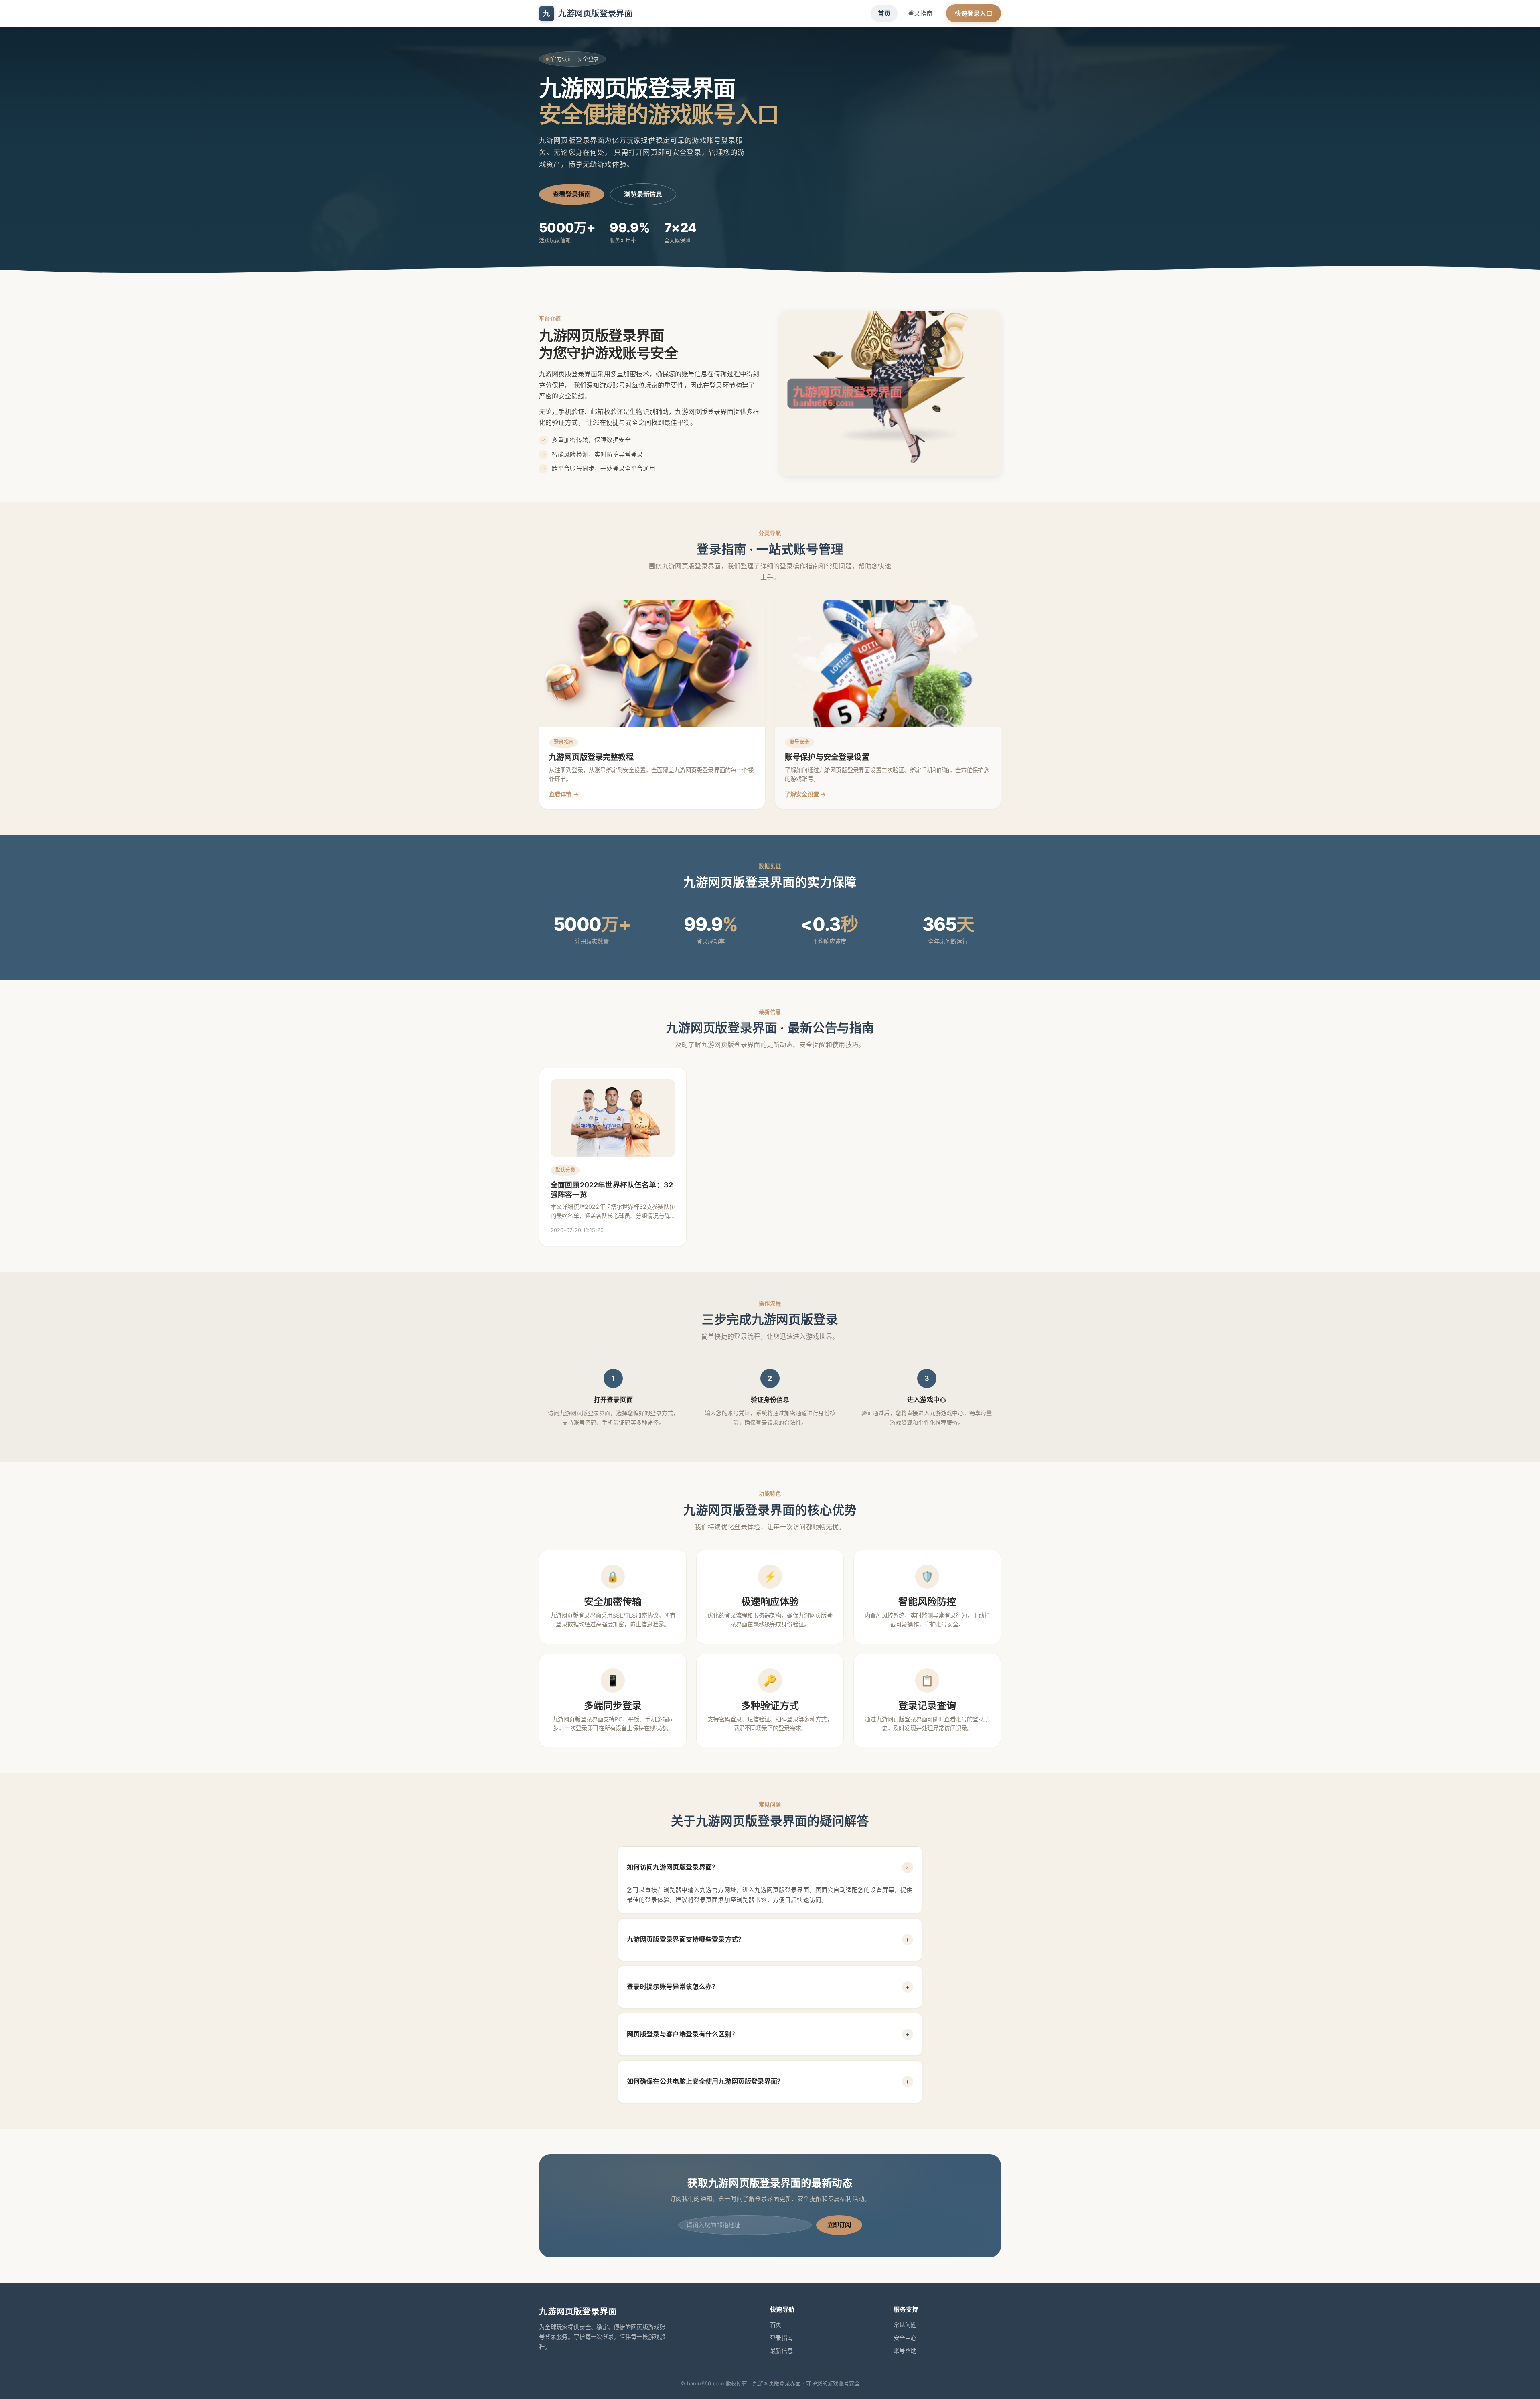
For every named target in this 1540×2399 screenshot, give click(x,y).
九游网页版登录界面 (588, 14)
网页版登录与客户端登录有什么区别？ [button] (768, 2034)
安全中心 (905, 2338)
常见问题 (905, 2325)
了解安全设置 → (805, 794)
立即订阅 (839, 2225)
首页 (884, 13)
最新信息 (781, 2351)
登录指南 (920, 13)
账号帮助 (905, 2351)
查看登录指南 (572, 194)
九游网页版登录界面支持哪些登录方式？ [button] (768, 1939)
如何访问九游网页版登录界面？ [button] (769, 1867)
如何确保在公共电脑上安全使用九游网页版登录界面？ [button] (768, 2081)
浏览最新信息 (643, 194)
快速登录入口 (974, 13)
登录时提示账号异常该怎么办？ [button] (768, 1987)
